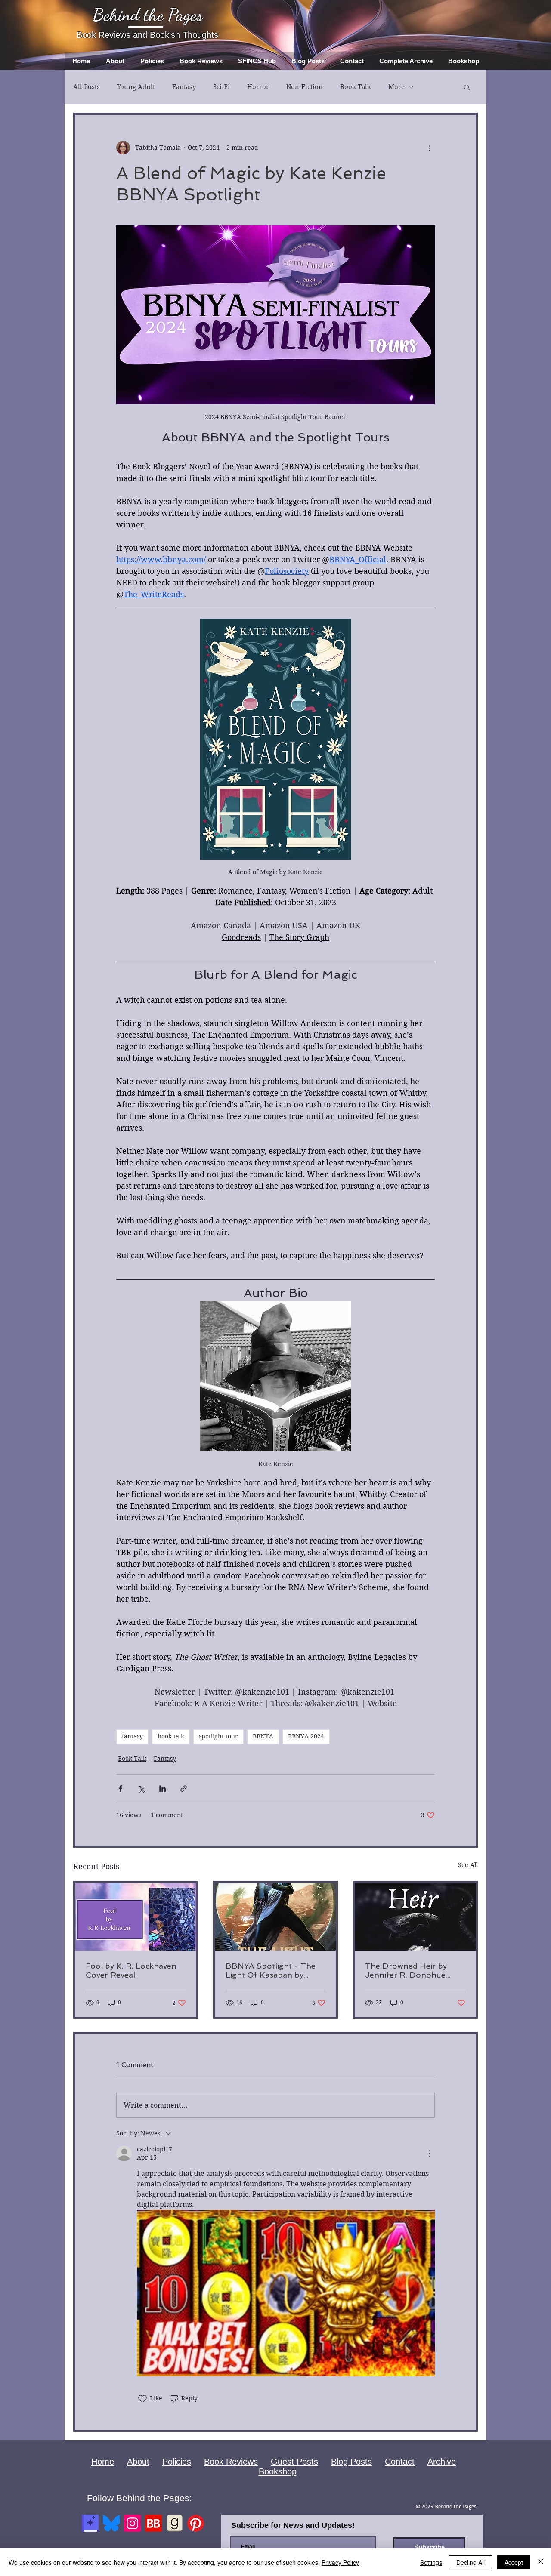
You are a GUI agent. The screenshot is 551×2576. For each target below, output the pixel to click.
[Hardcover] (90, 2523)
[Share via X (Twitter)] (141, 1789)
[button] (467, 87)
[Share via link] (184, 1789)
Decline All (471, 2562)
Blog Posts (351, 2462)
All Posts (87, 87)
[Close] (541, 2562)
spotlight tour (218, 1736)
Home (103, 2462)
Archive (442, 2462)
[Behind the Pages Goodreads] (175, 2523)
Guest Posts (294, 2462)
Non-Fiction (305, 87)
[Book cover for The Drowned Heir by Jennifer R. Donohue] (415, 1917)
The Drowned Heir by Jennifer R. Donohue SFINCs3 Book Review (407, 1970)
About (138, 2462)
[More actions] (430, 148)
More (396, 87)
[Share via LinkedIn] (163, 1789)
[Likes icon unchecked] (142, 2399)
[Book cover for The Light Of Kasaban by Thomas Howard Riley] (276, 1917)
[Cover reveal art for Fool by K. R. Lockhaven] (136, 1917)
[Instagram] (132, 2523)
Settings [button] (431, 2562)
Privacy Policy (340, 2562)
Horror (258, 87)
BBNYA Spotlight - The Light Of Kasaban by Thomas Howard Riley (271, 1970)
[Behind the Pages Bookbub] (153, 2523)
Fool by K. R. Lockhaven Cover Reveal (131, 1970)
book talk (171, 1736)
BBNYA (263, 1736)
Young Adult (136, 87)
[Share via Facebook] (120, 1789)
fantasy (132, 1736)
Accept (514, 2562)
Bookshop (278, 2471)
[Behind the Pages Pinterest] (196, 2523)
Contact (400, 2462)
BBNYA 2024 (306, 1736)
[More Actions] (430, 2154)
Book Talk (356, 87)
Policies (177, 2462)
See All (468, 1865)
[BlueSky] (111, 2523)
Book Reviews (231, 2462)
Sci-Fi (221, 87)
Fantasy (184, 87)
